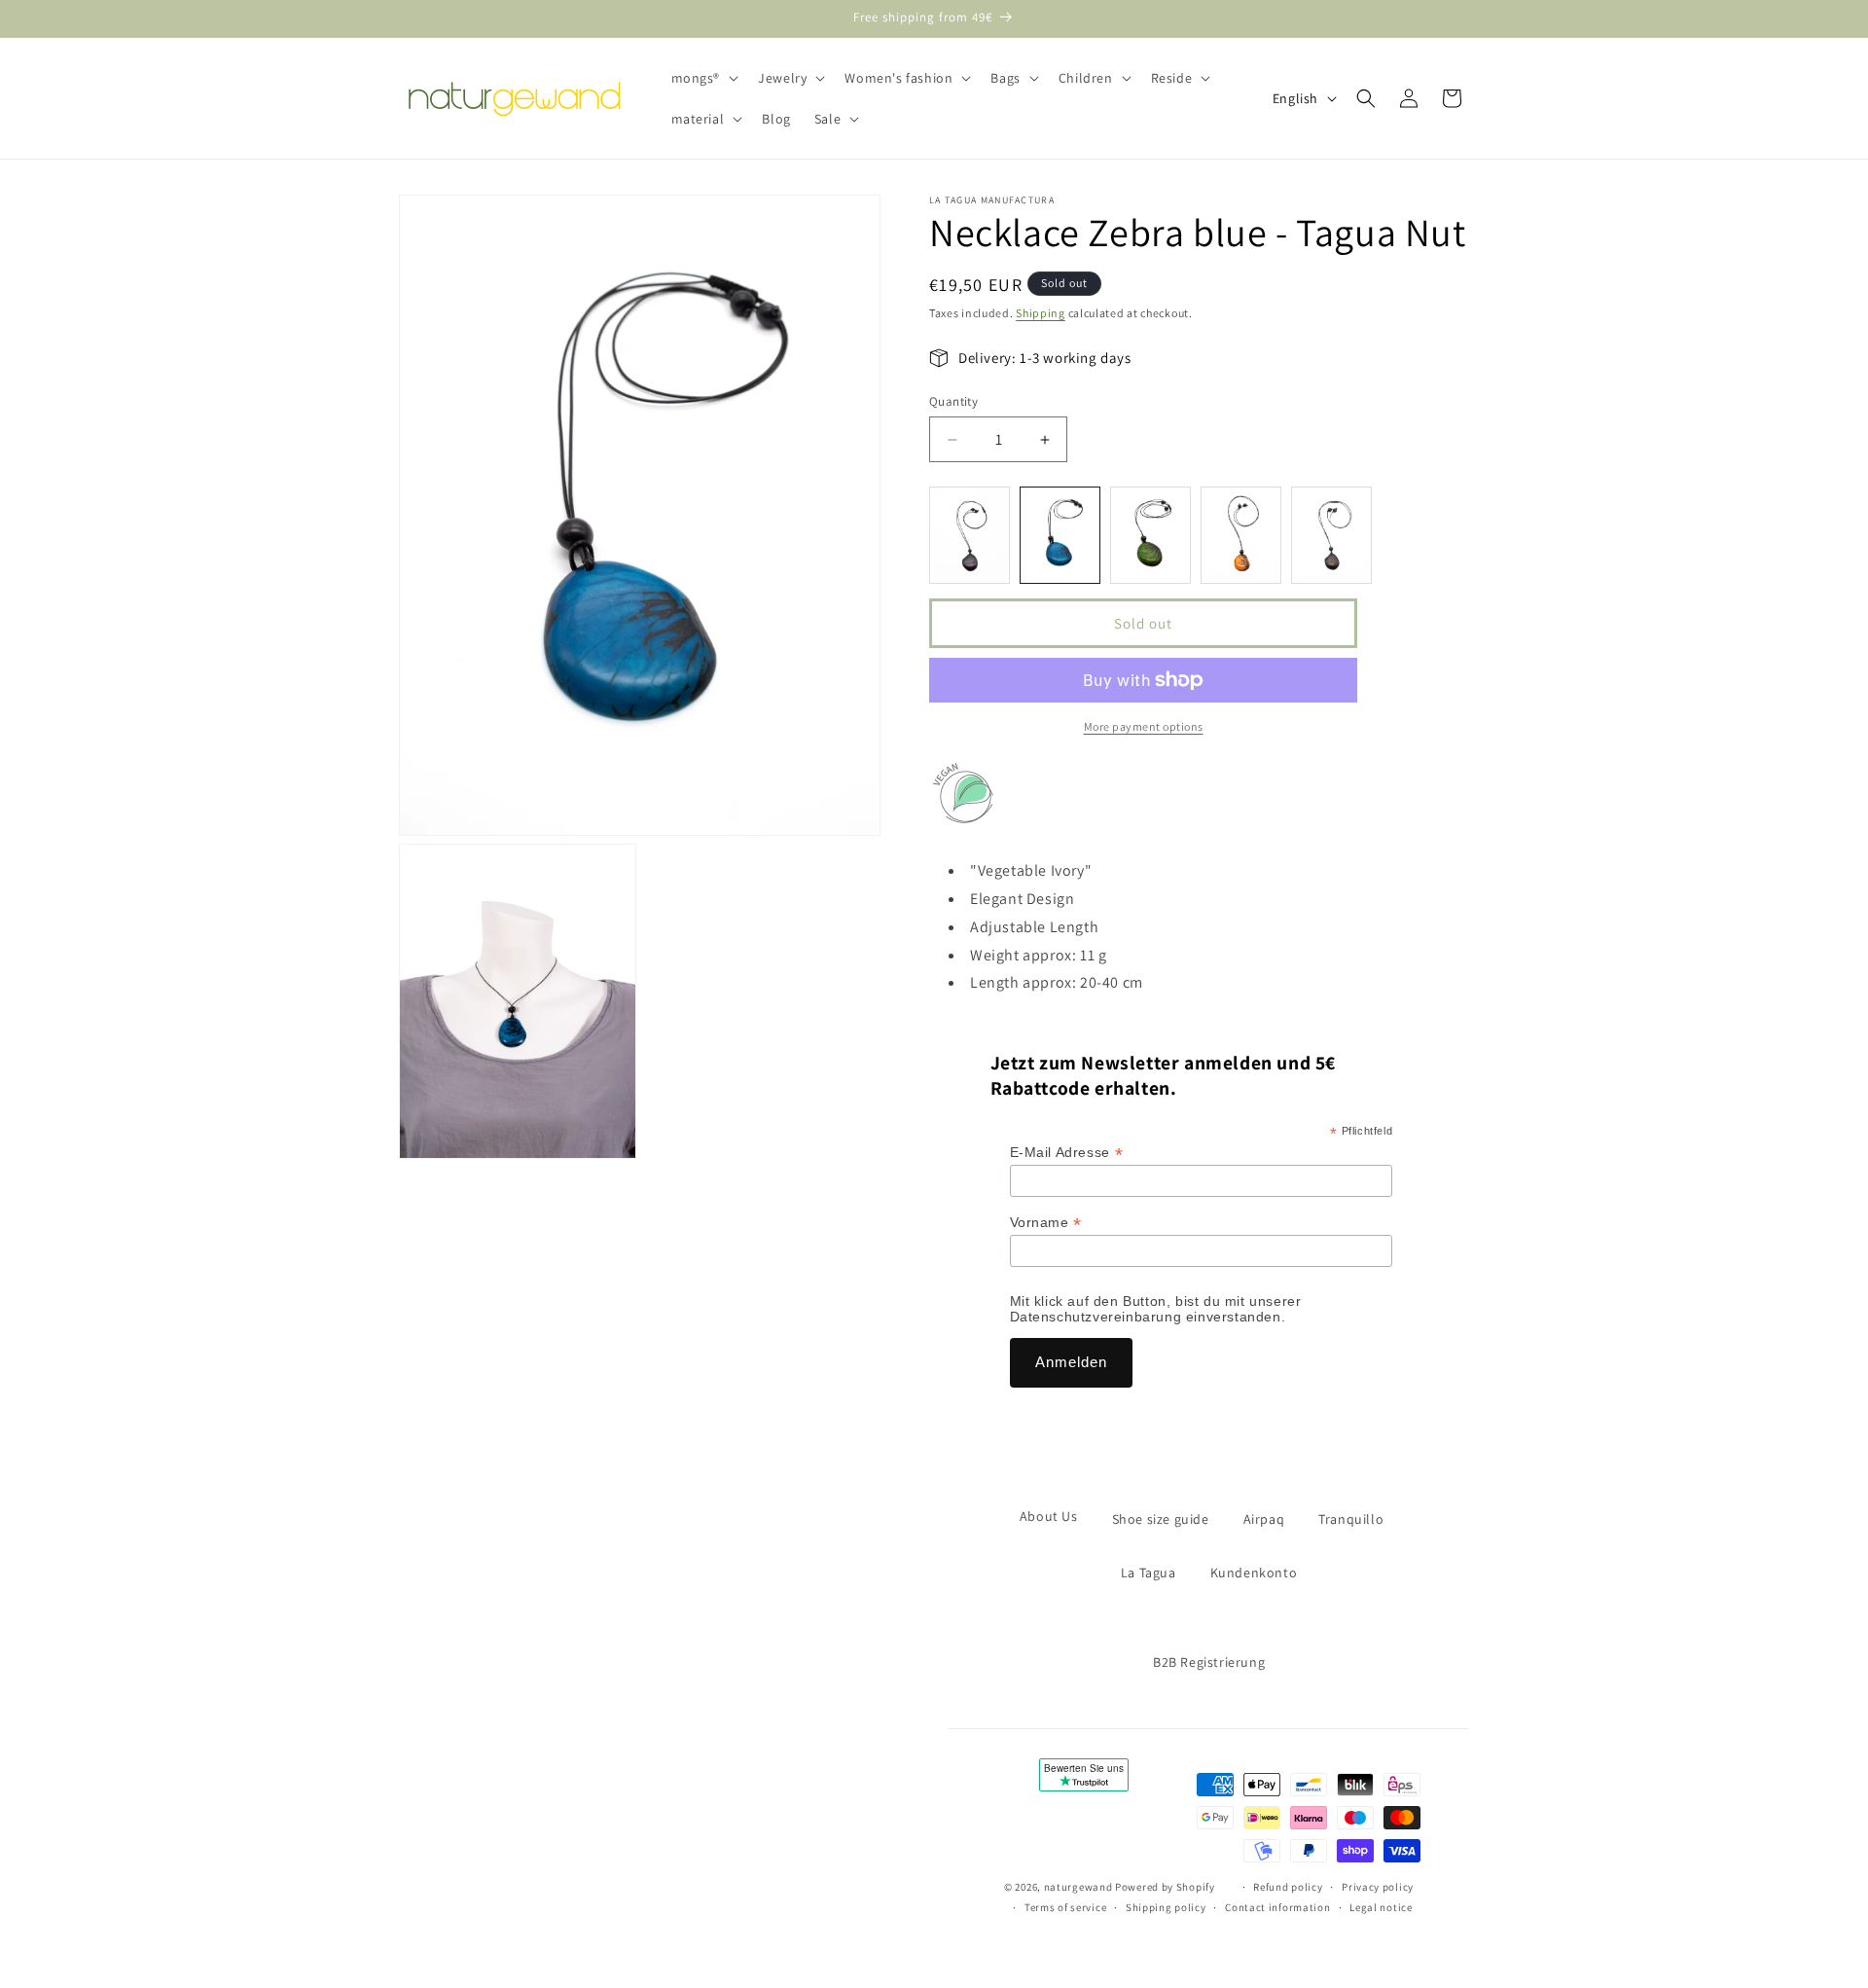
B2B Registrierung (1209, 1662)
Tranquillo (1351, 1519)
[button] (703, 78)
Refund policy (1288, 1887)
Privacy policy (1378, 1887)
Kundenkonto (1254, 1572)
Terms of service (1065, 1907)
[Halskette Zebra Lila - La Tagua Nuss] (970, 535)
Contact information (1277, 1907)
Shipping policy (1166, 1907)
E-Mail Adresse (1067, 1153)
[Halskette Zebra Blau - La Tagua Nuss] (1060, 535)
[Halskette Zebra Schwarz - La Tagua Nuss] (1331, 535)
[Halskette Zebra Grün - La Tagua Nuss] (1150, 535)
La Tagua (1149, 1572)
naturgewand (1078, 1887)
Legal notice (1381, 1907)
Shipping (1041, 313)
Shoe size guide (1161, 1519)
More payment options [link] (1144, 726)
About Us (1049, 1516)
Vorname (1046, 1223)
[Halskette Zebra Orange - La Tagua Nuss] (1241, 535)
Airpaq (1264, 1519)
